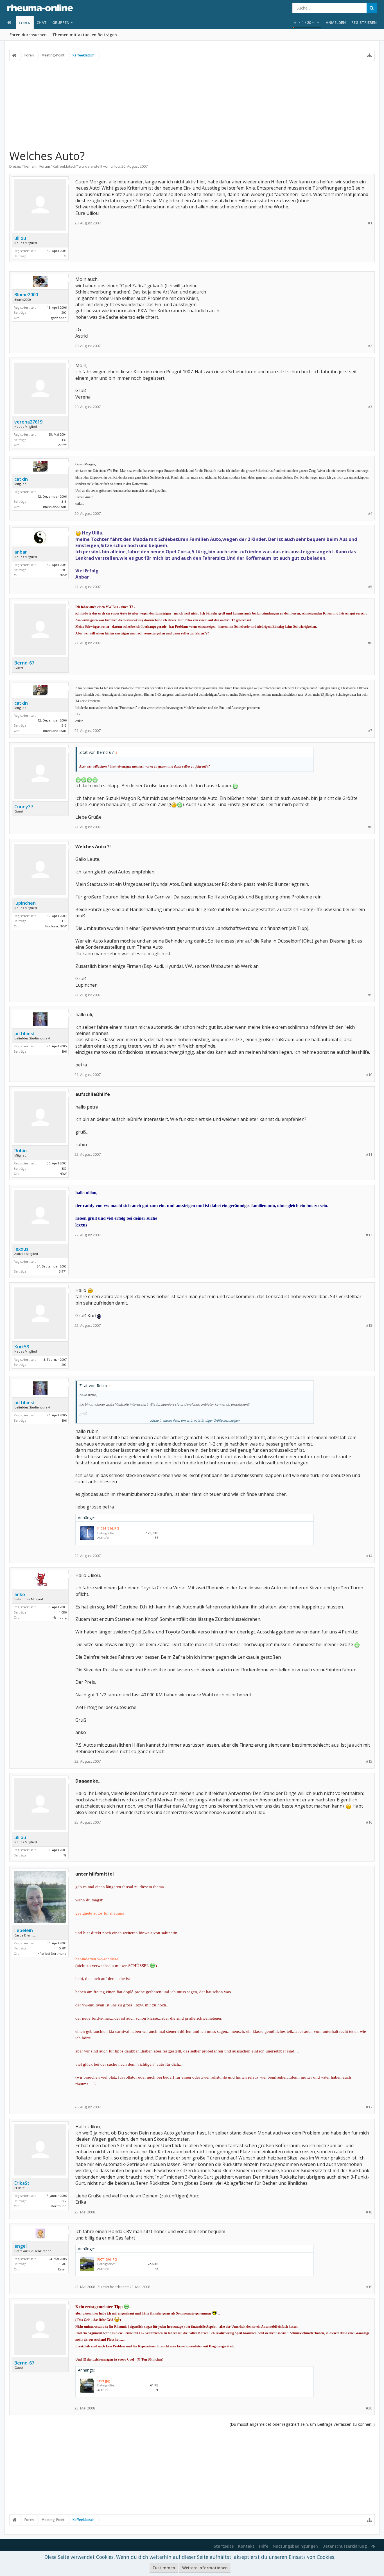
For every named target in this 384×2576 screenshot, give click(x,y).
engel (21, 2246)
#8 (370, 827)
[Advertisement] (192, 105)
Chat (42, 22)
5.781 (63, 1948)
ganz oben (59, 318)
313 (64, 501)
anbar (21, 552)
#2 (370, 346)
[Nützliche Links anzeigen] (369, 55)
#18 (369, 2212)
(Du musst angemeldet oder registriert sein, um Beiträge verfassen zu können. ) (302, 2424)
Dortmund (59, 2206)
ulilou (115, 166)
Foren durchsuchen (28, 35)
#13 (369, 1325)
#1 (370, 223)
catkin (21, 479)
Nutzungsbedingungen (295, 2546)
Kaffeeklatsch (64, 166)
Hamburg (60, 1617)
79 (65, 256)
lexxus (21, 1249)
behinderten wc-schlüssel (97, 1959)
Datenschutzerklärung (345, 2546)
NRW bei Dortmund (52, 1953)
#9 (370, 995)
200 (64, 312)
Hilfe (264, 2546)
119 (64, 921)
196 (64, 1051)
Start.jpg (103, 2381)
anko (20, 1594)
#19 (369, 2287)
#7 (370, 731)
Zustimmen (164, 2568)
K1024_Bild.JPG (108, 1528)
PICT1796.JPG (107, 2259)
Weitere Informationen (205, 2568)
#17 (369, 2107)
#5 (370, 587)
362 (64, 2201)
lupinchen (25, 903)
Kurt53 (22, 1347)
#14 (369, 1556)
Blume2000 (26, 295)
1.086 (63, 1612)
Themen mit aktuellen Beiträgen (85, 35)
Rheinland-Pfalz (55, 507)
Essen (62, 2269)
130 (64, 440)
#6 (370, 643)
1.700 (63, 2264)
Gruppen (61, 22)
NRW (63, 575)
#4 (370, 514)
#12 (369, 1235)
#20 (369, 2408)
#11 (369, 1154)
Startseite (224, 2546)
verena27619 (28, 422)
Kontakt (246, 2546)
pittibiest (25, 1034)
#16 (369, 1822)
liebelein (24, 1930)
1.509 (63, 570)
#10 (369, 1075)
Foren (25, 23)
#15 (369, 1761)
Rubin (21, 1151)
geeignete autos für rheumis (100, 1913)
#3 (370, 407)
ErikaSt (22, 2183)
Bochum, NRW (56, 926)
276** (62, 445)
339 (64, 1168)
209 (64, 1365)
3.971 (63, 1271)
